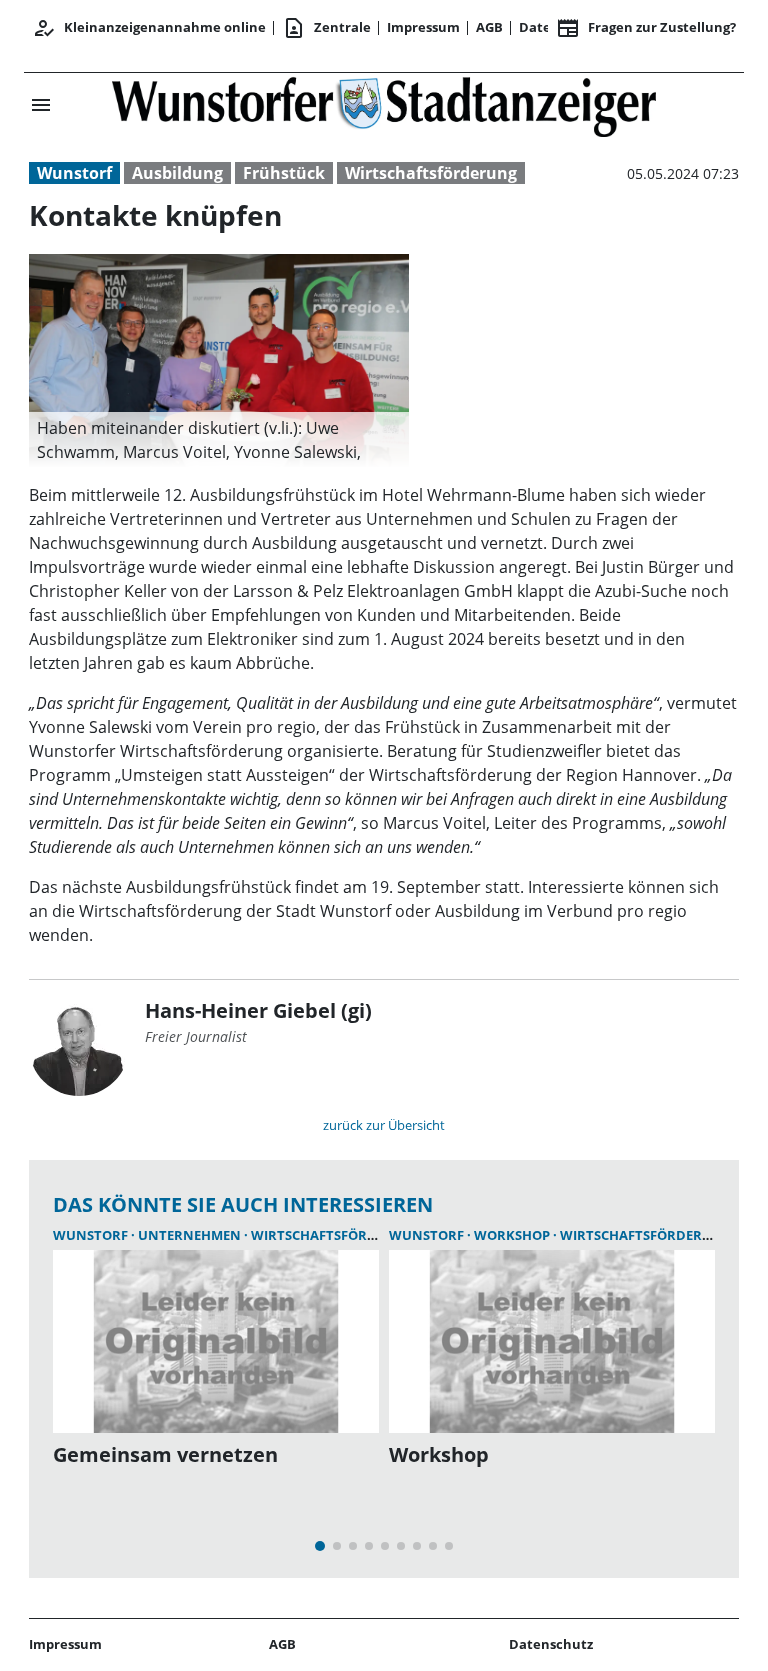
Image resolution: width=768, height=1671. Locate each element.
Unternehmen (191, 1235)
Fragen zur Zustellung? (646, 28)
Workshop (513, 1235)
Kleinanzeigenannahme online (149, 28)
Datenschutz (551, 1644)
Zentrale (326, 28)
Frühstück (284, 173)
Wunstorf (74, 173)
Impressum (423, 27)
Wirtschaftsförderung (431, 173)
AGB (489, 27)
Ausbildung (177, 173)
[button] (219, 440)
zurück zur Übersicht (384, 1125)
